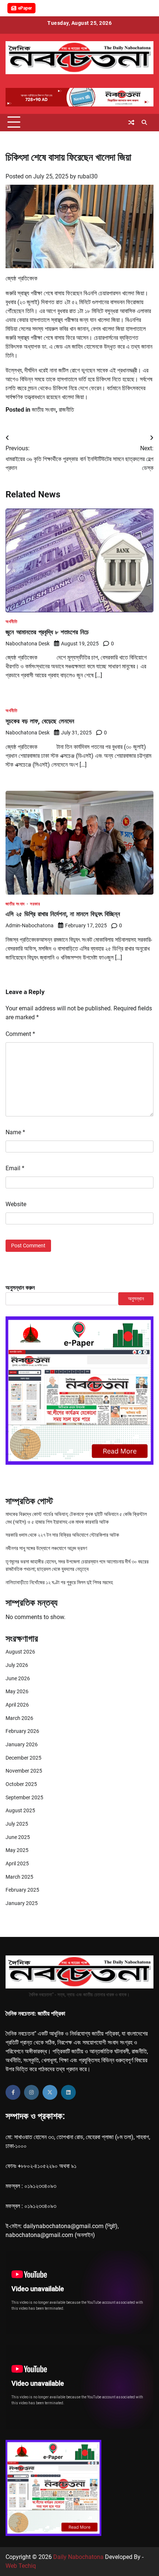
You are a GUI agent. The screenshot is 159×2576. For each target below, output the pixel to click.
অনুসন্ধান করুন (20, 1288)
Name (15, 1132)
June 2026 (18, 1678)
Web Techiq (21, 2566)
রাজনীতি (66, 410)
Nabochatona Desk (28, 644)
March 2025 (19, 1877)
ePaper (25, 8)
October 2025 (21, 1784)
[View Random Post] (131, 122)
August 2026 (20, 1652)
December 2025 (23, 1758)
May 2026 (17, 1691)
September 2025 (24, 1797)
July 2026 (17, 1665)
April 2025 (17, 1863)
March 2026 (19, 1718)
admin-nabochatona (30, 925)
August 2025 (20, 1810)
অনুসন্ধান (136, 1299)
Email (15, 1168)
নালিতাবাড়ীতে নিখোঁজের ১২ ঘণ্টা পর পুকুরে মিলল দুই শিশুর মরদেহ (59, 1582)
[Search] (144, 122)
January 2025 (22, 1903)
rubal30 (88, 176)
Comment (20, 1034)
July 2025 (17, 1824)
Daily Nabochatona (78, 2557)
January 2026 (22, 1744)
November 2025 (24, 1771)
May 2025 (17, 1850)
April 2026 (17, 1705)
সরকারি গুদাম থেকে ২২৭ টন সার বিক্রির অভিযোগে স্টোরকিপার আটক (62, 1535)
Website (16, 1204)
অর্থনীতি (11, 622)
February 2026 (22, 1731)
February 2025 (22, 1890)
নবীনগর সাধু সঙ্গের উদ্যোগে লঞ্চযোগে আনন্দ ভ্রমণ (46, 1548)
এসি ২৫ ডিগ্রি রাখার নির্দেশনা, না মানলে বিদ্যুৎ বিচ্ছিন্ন (63, 914)
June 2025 (18, 1837)
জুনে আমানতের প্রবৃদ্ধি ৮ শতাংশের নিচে (47, 632)
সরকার (35, 904)
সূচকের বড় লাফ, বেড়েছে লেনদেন (40, 721)
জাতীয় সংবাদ (44, 410)
